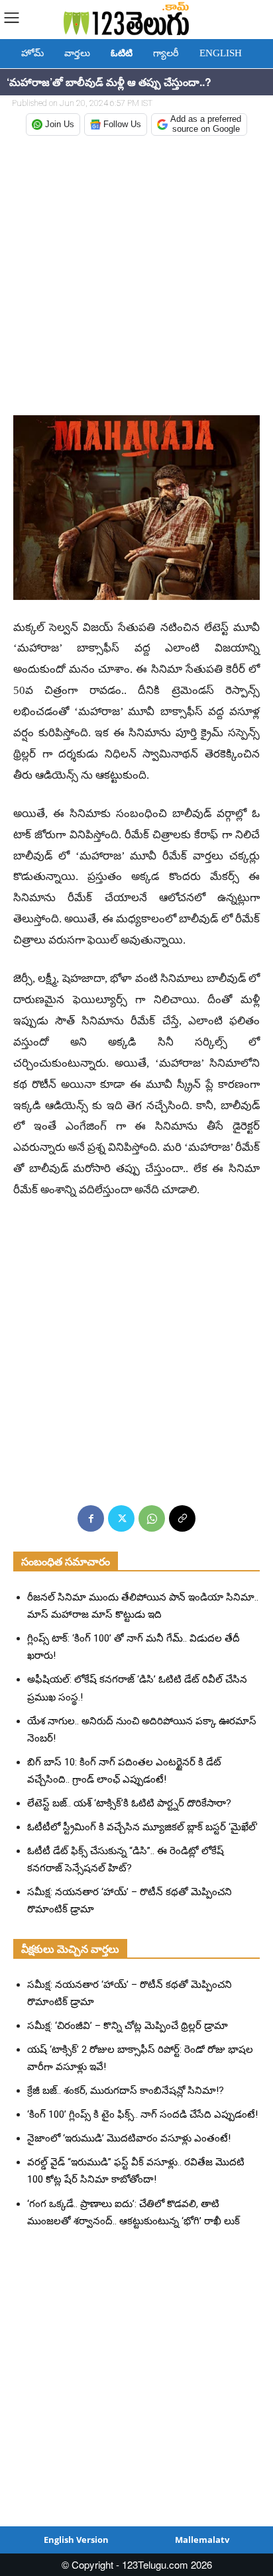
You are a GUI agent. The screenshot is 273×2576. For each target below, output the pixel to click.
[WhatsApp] (152, 1518)
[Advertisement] (136, 277)
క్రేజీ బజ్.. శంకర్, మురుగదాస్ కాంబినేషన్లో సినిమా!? (126, 2091)
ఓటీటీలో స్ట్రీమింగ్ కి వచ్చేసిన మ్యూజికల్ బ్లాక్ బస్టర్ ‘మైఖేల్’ (142, 1827)
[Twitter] (121, 1518)
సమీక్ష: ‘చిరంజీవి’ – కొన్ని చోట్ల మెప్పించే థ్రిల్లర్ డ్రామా (128, 2026)
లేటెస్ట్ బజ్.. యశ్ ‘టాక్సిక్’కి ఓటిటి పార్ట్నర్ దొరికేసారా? (129, 1803)
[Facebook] (91, 1518)
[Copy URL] (182, 1518)
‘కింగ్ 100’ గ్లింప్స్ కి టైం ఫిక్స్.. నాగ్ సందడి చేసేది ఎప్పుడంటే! (142, 2114)
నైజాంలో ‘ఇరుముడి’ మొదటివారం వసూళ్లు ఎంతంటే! (129, 2138)
